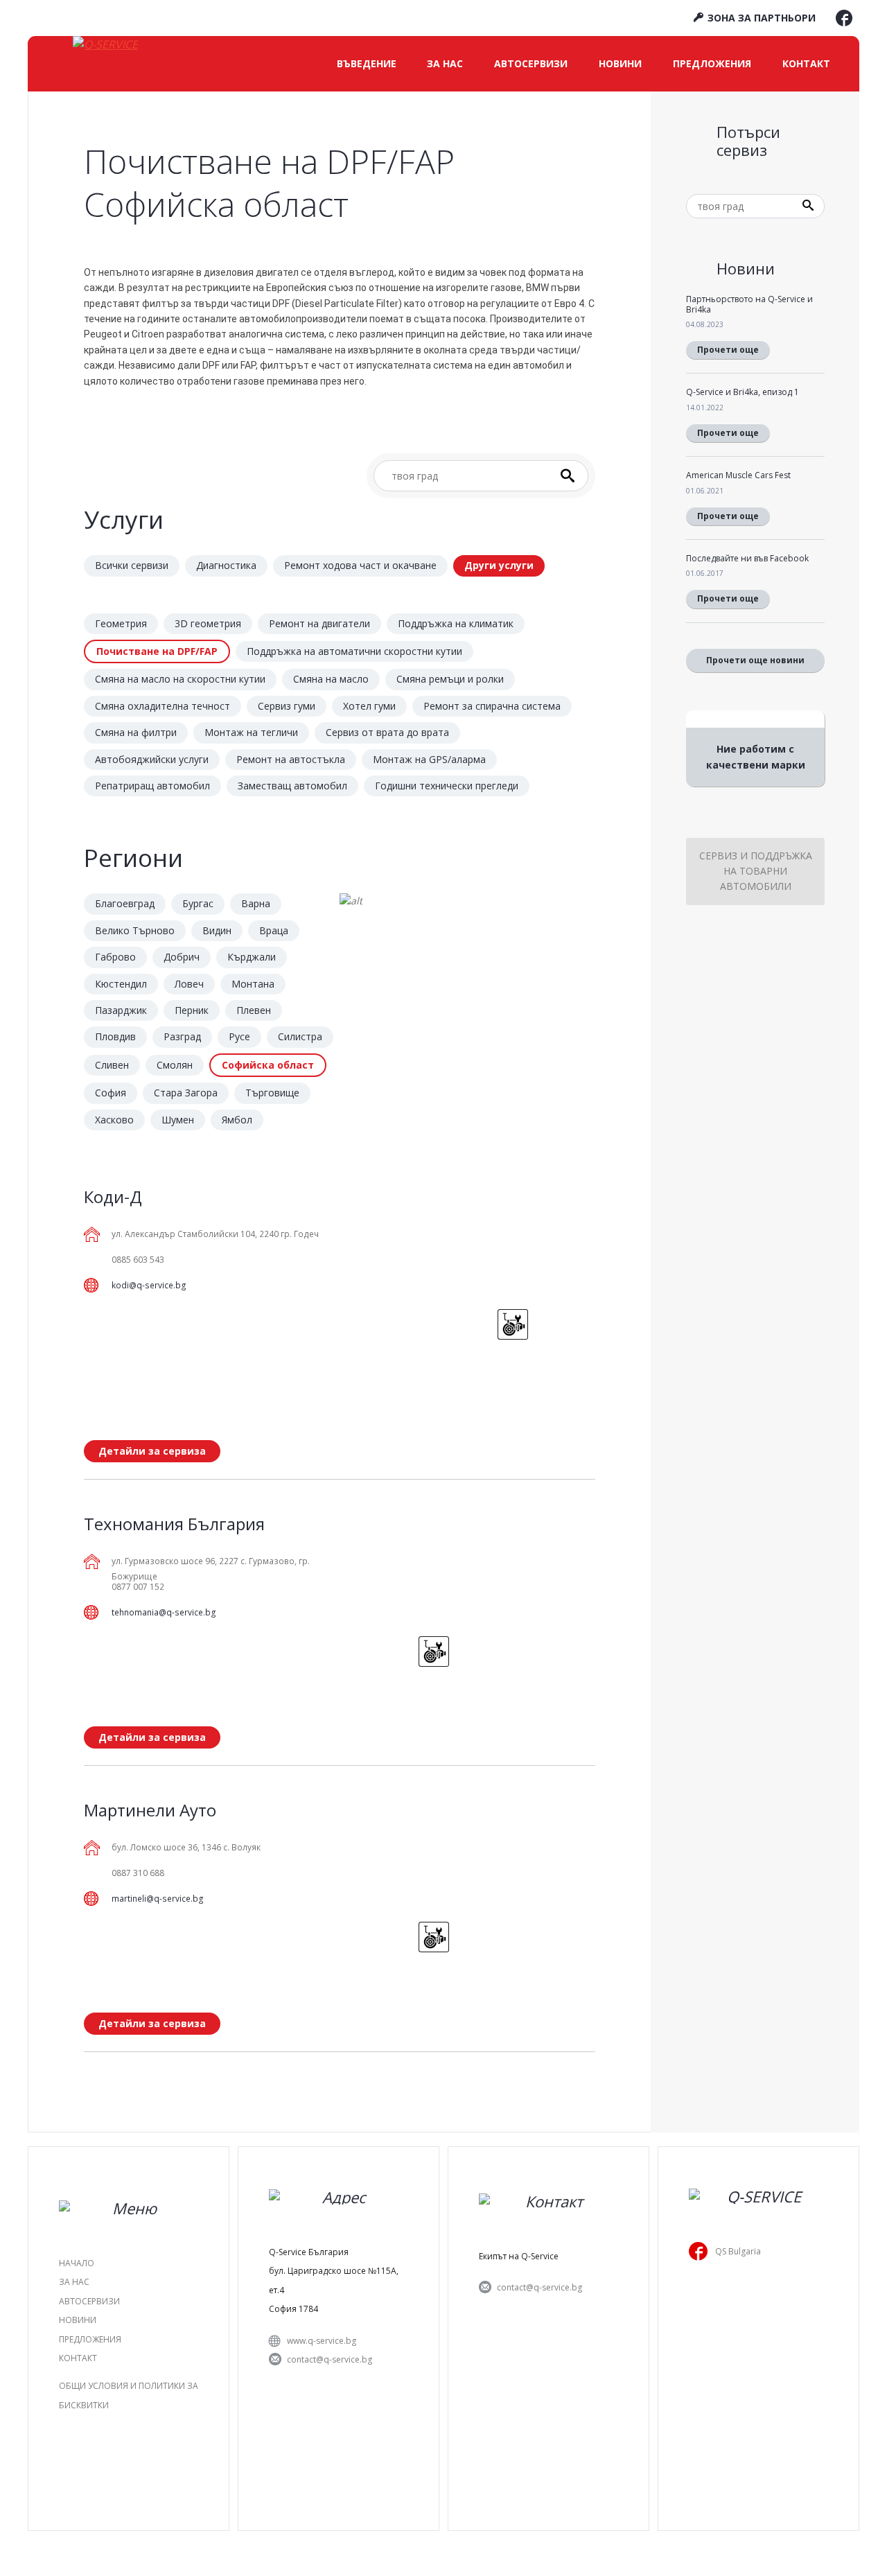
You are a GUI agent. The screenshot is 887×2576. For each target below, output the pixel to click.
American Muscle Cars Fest (738, 475)
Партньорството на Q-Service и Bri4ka (749, 304)
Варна (256, 903)
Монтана (253, 984)
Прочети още (728, 350)
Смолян (175, 1065)
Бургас (198, 903)
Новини (620, 63)
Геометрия (121, 623)
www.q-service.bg (322, 2341)
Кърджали (252, 957)
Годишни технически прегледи (447, 786)
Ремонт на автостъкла (291, 759)
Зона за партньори (760, 18)
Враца (274, 930)
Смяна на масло (331, 679)
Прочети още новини (755, 660)
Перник (192, 1010)
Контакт (806, 63)
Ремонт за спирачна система (492, 706)
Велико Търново (135, 930)
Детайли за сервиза (152, 1451)
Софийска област (268, 1065)
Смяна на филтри (136, 732)
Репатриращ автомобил (152, 786)
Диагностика (226, 565)
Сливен (112, 1065)
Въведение (367, 63)
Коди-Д (113, 1197)
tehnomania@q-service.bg (164, 1612)
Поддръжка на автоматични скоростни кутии (354, 651)
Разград (182, 1036)
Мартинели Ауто (150, 1810)
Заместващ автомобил (292, 786)
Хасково (114, 1120)
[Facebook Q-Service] (844, 21)
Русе (239, 1036)
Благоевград (125, 903)
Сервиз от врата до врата (387, 732)
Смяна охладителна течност (163, 706)
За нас (445, 63)
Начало (77, 2263)
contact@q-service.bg (330, 2359)
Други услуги (499, 565)
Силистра (300, 1036)
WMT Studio (482, 2544)
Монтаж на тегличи (251, 732)
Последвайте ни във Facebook (747, 558)
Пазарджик (121, 1010)
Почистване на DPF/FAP (157, 651)
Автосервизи (531, 63)
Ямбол (237, 1120)
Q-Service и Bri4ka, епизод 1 (743, 392)
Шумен (178, 1120)
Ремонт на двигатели (319, 623)
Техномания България (174, 1524)
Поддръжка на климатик (456, 623)
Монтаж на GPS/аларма (429, 759)
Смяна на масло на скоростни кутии (180, 679)
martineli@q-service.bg (158, 1899)
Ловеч (189, 984)
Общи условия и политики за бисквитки (129, 2395)
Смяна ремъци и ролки (450, 679)
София (111, 1093)
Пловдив (115, 1036)
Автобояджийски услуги (152, 759)
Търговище (272, 1093)
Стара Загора (186, 1093)
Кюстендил (121, 984)
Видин (217, 930)
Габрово (115, 957)
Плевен (254, 1010)
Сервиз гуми (287, 706)
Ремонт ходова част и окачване (360, 565)
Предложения (712, 63)
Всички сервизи (132, 565)
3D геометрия (208, 623)
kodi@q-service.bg (149, 1285)
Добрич (182, 957)
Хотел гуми (369, 706)
